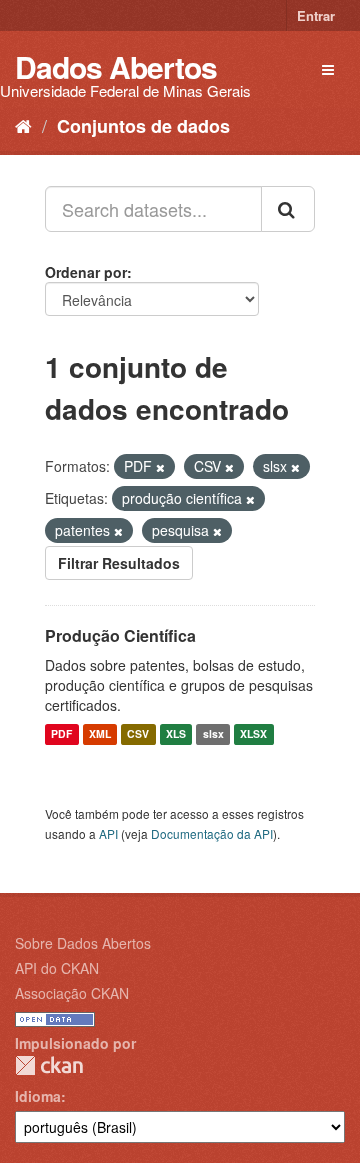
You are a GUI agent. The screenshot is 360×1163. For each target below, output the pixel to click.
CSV (138, 734)
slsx (213, 734)
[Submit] (288, 209)
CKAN (49, 1065)
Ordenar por (86, 272)
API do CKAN (57, 968)
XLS (176, 734)
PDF (61, 734)
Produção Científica (120, 635)
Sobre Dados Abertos (83, 943)
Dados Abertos (116, 66)
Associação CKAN (72, 993)
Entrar (316, 15)
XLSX (253, 734)
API (108, 833)
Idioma (38, 1096)
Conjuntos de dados (143, 126)
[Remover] (160, 467)
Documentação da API (212, 833)
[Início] (23, 125)
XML (100, 734)
